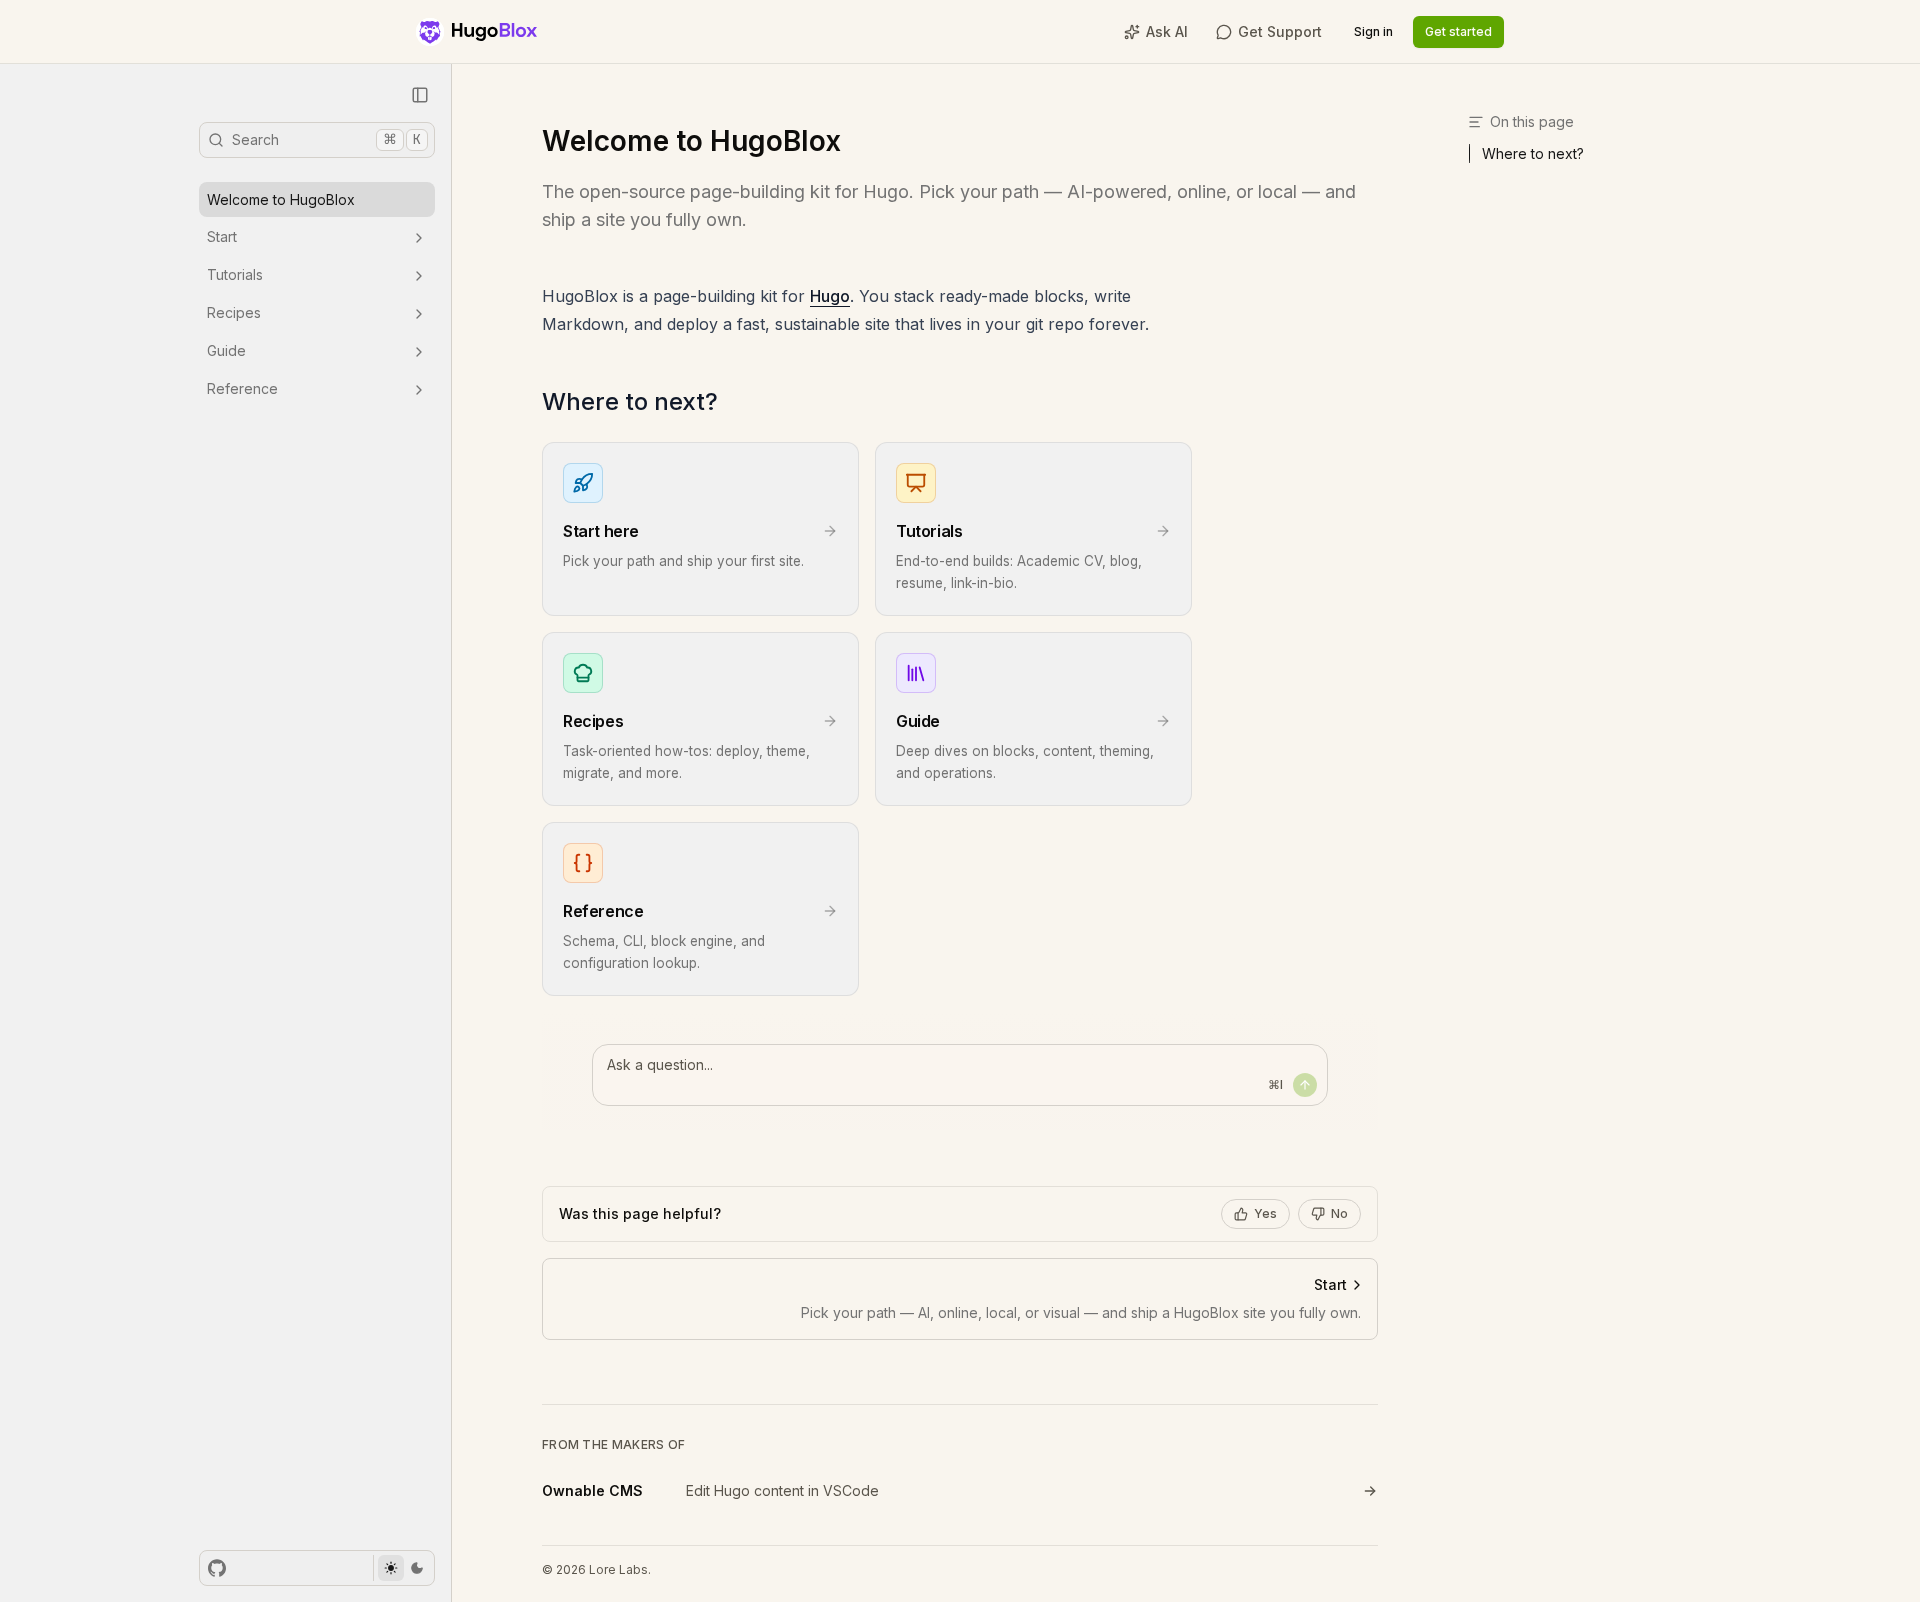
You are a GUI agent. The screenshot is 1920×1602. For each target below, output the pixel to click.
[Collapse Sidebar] (420, 95)
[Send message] (1305, 1085)
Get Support (1280, 31)
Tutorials (235, 275)
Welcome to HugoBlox (281, 199)
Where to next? (630, 401)
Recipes (234, 313)
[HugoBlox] (476, 32)
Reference (242, 389)
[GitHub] (217, 1568)
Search (326, 139)
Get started (1458, 31)
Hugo (830, 296)
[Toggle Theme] (403, 1568)
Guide (226, 351)
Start (222, 237)
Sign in (1373, 31)
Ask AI (1167, 31)
